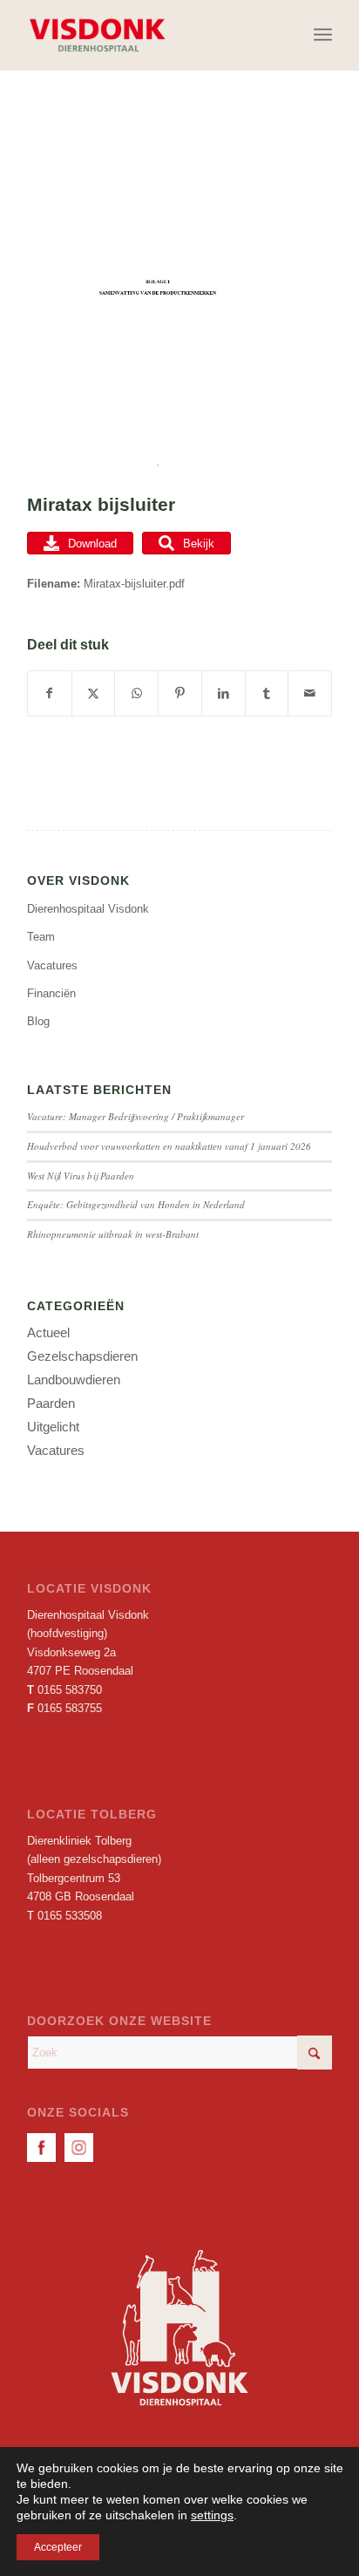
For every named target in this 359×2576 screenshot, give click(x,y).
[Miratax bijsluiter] (158, 299)
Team (41, 937)
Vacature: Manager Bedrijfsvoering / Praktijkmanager (135, 1116)
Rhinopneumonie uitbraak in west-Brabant (113, 1234)
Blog (38, 1021)
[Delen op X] (94, 693)
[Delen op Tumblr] (267, 693)
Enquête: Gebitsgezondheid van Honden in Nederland (136, 1204)
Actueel (48, 1332)
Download (92, 544)
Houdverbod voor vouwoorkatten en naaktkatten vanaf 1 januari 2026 (169, 1146)
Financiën (51, 993)
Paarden (51, 1403)
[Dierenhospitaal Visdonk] (149, 35)
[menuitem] (323, 35)
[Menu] (323, 35)
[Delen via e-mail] (310, 693)
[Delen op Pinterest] (180, 693)
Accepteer (58, 2547)
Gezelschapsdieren (82, 1356)
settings (212, 2515)
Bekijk (199, 544)
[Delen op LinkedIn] (224, 693)
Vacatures (52, 965)
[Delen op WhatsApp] (136, 693)
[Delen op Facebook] (50, 693)
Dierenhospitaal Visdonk (88, 909)
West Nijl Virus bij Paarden (81, 1176)
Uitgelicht (53, 1427)
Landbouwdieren (74, 1380)
